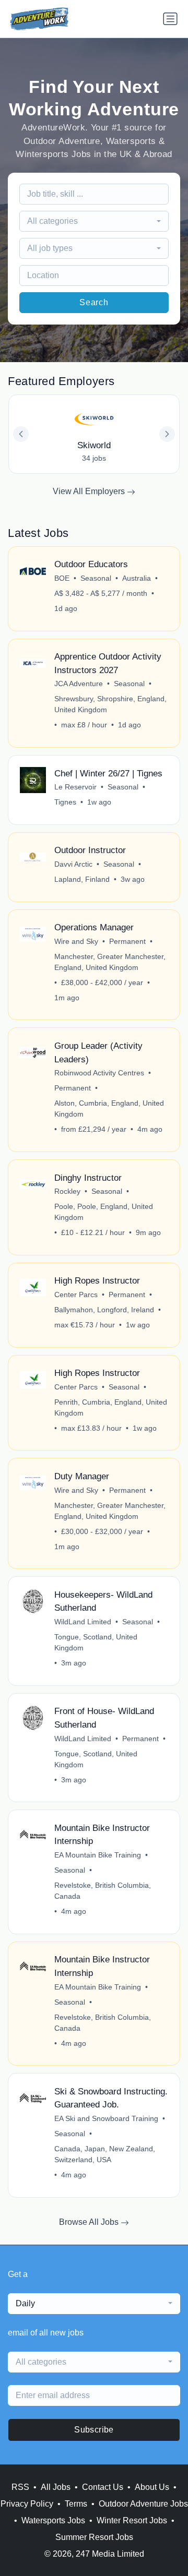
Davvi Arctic (73, 864)
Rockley (67, 1191)
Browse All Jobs (90, 2222)
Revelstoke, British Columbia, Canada (103, 1891)
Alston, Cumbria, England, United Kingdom (109, 1109)
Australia (137, 578)
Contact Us (103, 2487)
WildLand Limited (83, 1622)
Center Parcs (76, 1295)
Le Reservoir (75, 787)
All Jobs (56, 2487)
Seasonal (96, 578)
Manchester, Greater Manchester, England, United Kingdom (110, 962)
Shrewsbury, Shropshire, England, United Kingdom (110, 704)
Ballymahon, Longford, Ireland (104, 1310)
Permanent (127, 941)
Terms (76, 2504)
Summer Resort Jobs (94, 2537)
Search (94, 302)
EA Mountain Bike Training (98, 1855)
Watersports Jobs (53, 2520)
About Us (152, 2487)
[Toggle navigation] (170, 19)
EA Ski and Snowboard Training (106, 2118)
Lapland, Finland (82, 879)
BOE (62, 578)
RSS (20, 2487)
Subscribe (94, 2430)
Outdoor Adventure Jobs (143, 2504)
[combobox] (94, 221)
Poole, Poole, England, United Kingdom (104, 1212)
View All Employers (90, 491)
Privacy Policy (27, 2504)
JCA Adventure (79, 684)
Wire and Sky (76, 941)
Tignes (65, 802)
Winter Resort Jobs (132, 2520)
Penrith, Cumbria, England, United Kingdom (111, 1407)
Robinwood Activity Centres (99, 1073)
